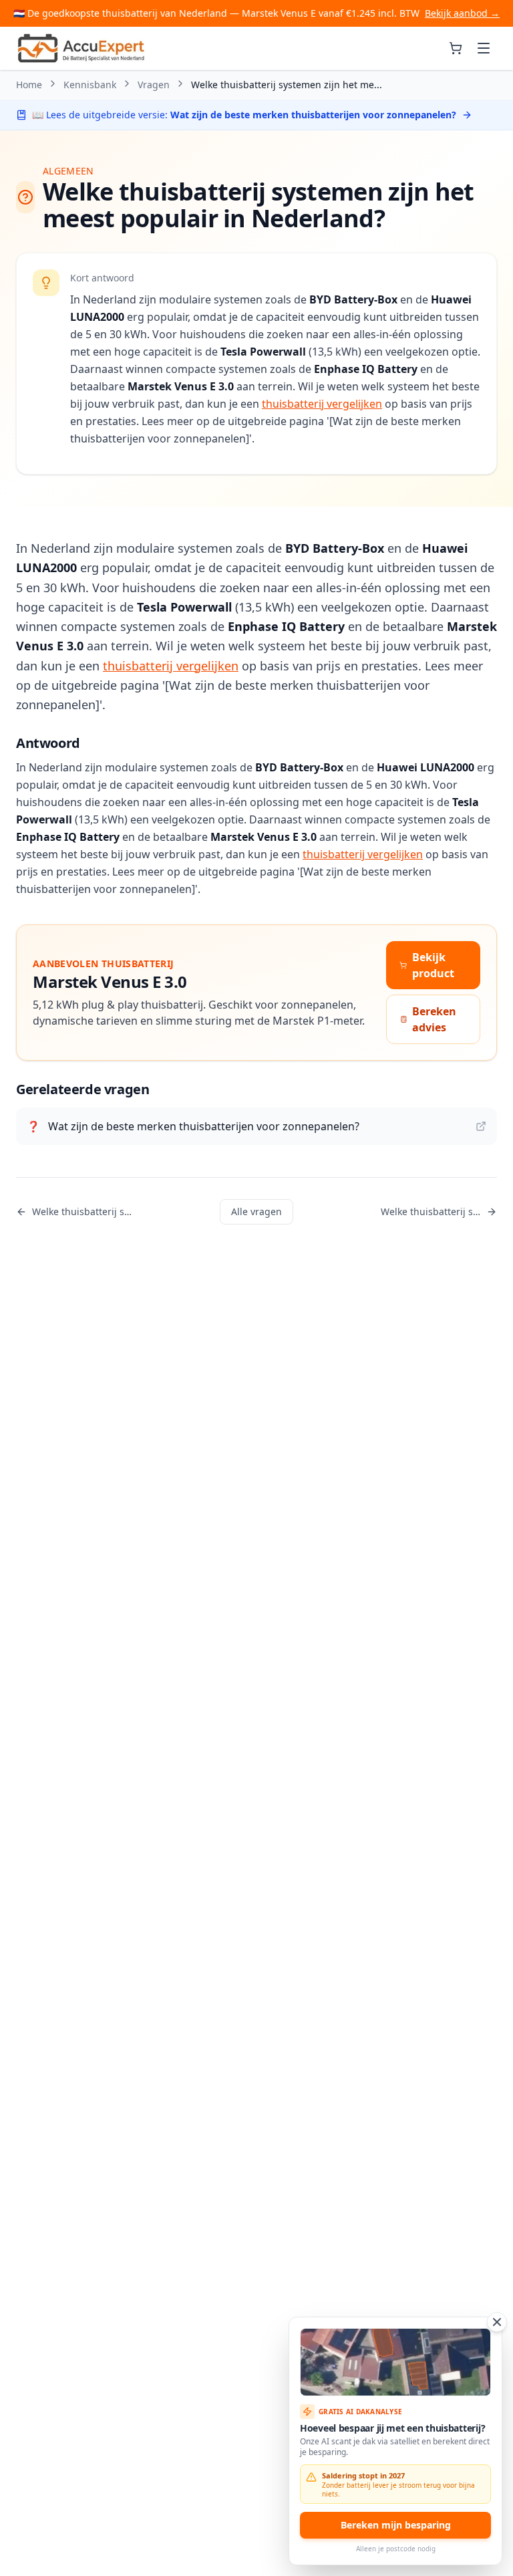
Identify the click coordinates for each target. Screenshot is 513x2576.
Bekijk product (433, 965)
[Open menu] (484, 48)
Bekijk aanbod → (462, 13)
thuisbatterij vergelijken (322, 404)
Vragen (154, 85)
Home (29, 85)
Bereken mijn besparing (396, 2525)
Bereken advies (434, 1019)
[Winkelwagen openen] (456, 48)
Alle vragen (256, 1211)
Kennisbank (90, 85)
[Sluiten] (497, 2322)
